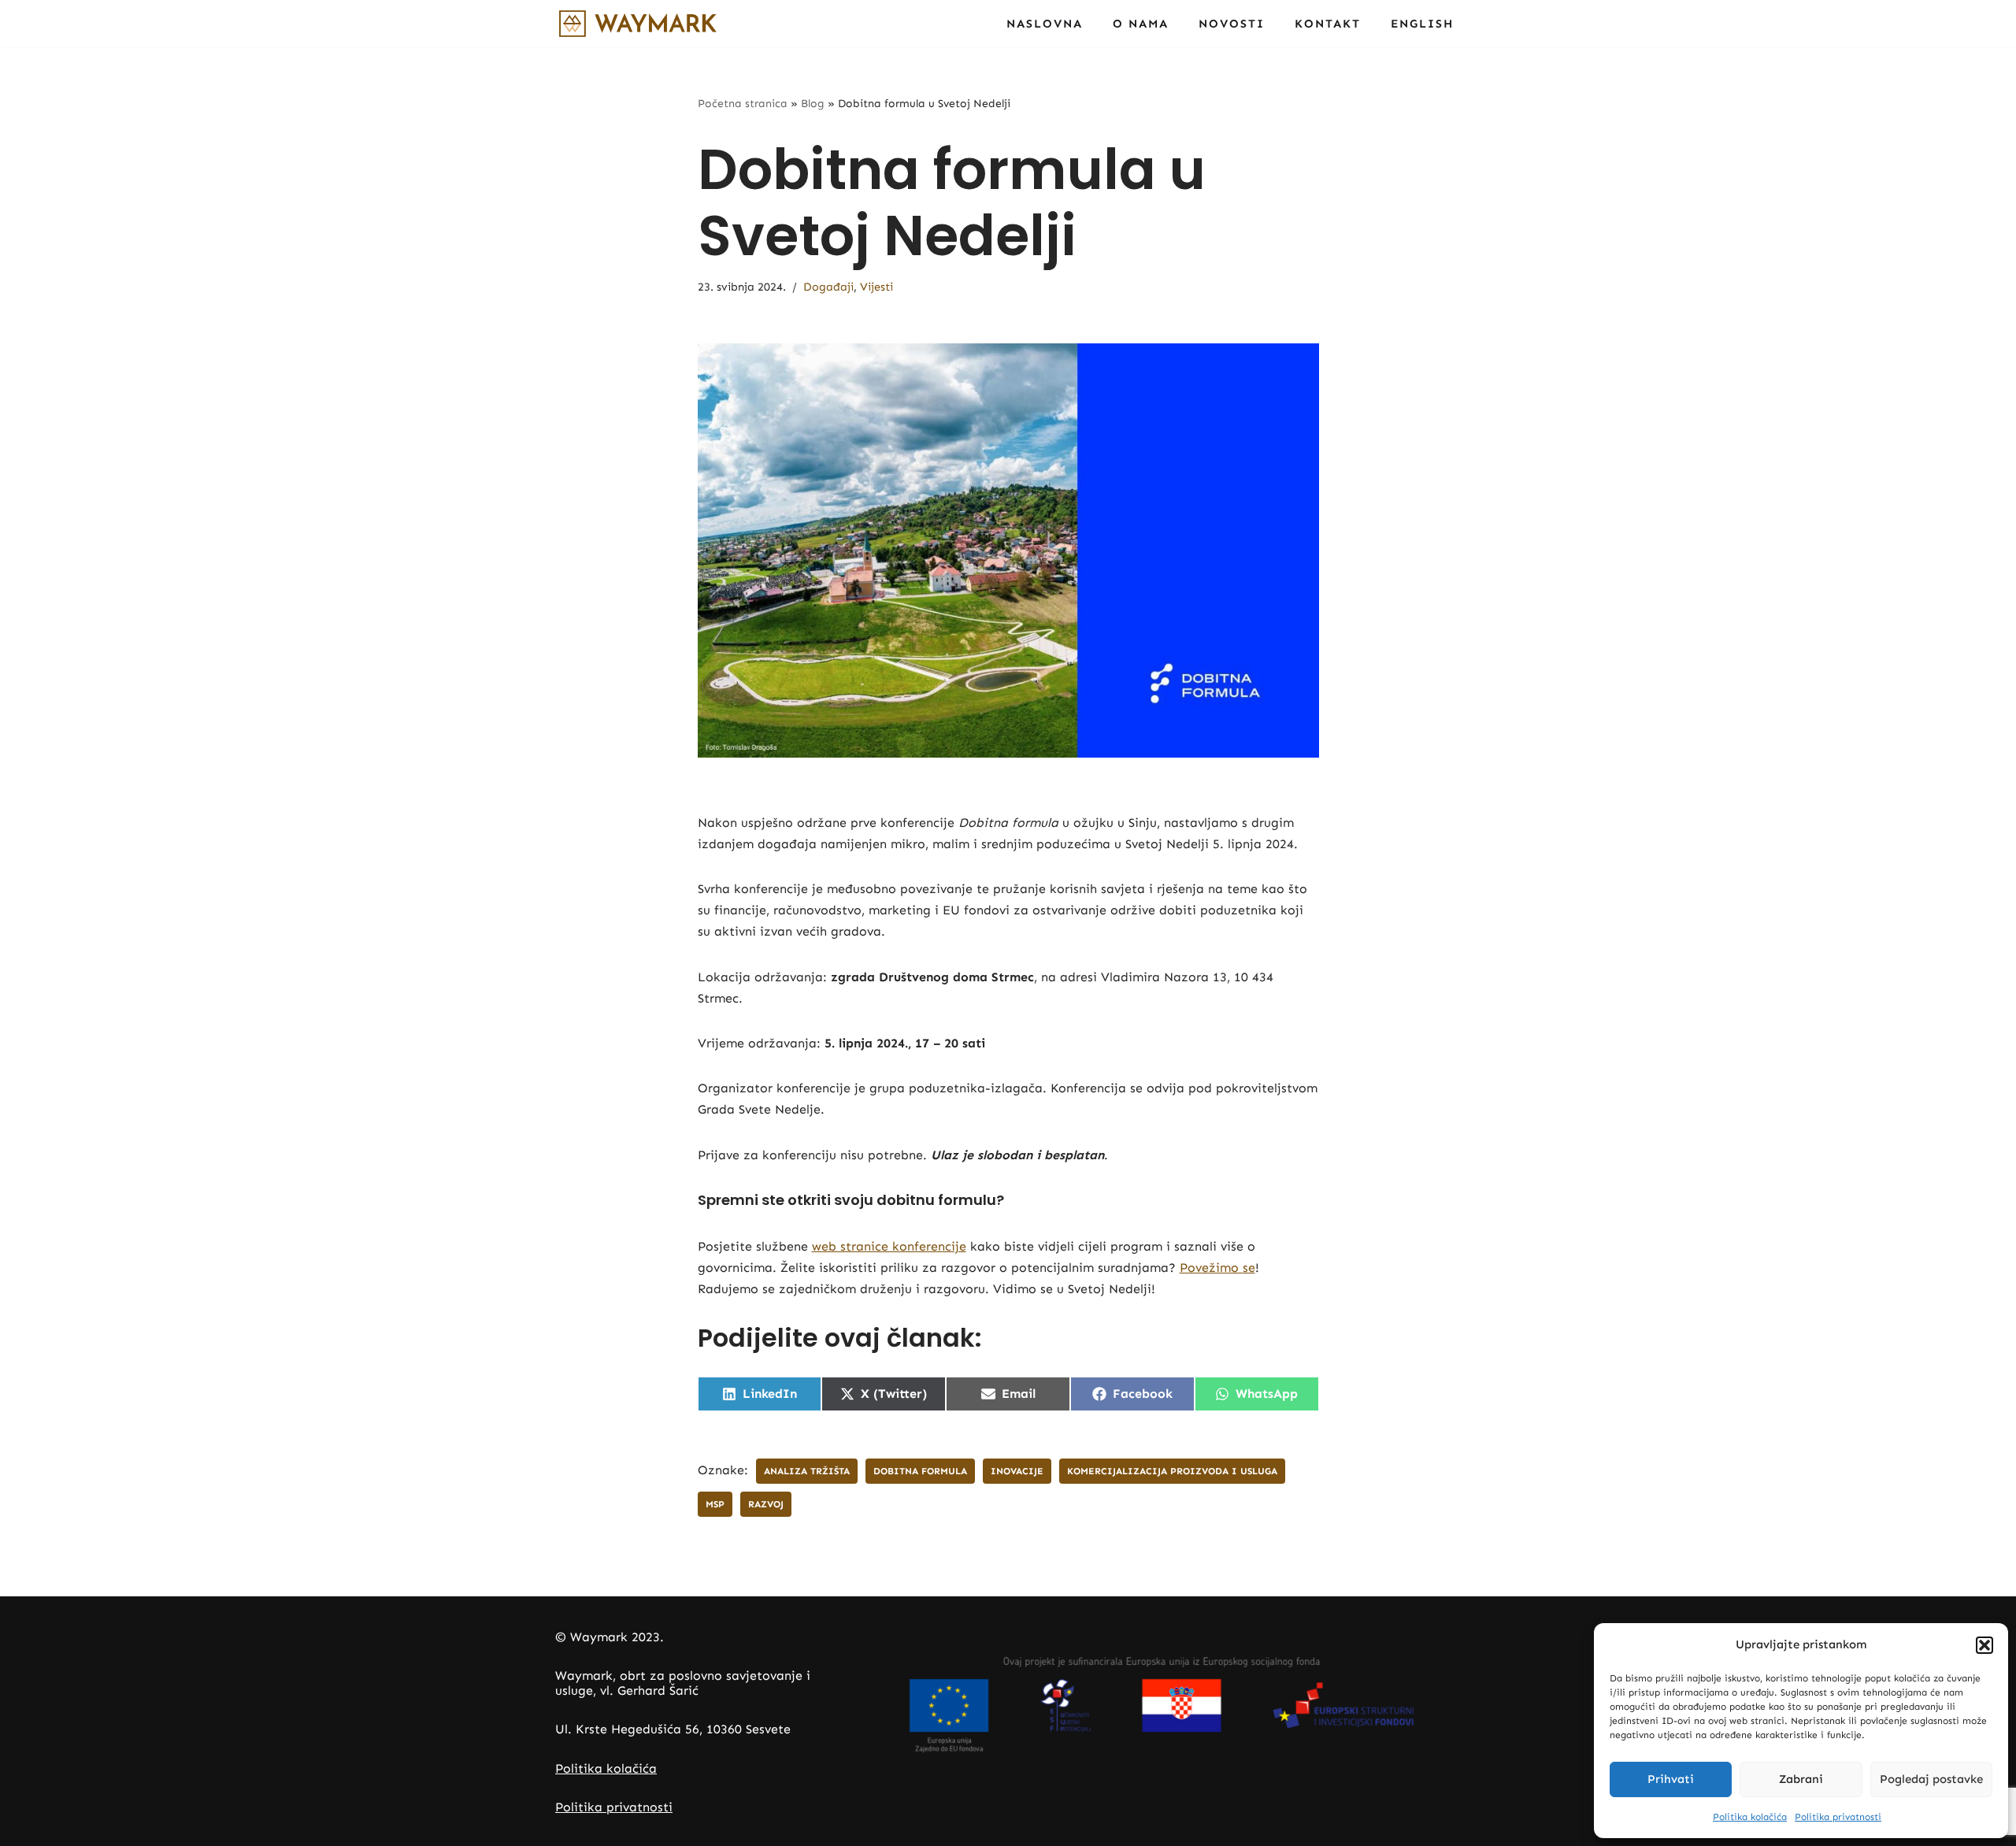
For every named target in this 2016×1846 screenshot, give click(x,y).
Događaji (828, 287)
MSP (715, 1504)
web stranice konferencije (889, 1246)
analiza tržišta (807, 1471)
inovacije (1017, 1471)
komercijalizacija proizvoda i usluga (1172, 1471)
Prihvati (1671, 1779)
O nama (1141, 24)
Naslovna (1045, 24)
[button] (1984, 1645)
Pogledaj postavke (1931, 1779)
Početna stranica (743, 104)
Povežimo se (1217, 1268)
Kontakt (1328, 24)
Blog (813, 104)
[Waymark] (638, 24)
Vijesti (876, 287)
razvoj (766, 1504)
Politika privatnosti (1838, 1817)
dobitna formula (920, 1471)
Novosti (1232, 24)
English (1422, 24)
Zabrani (1801, 1779)
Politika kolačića (1750, 1817)
